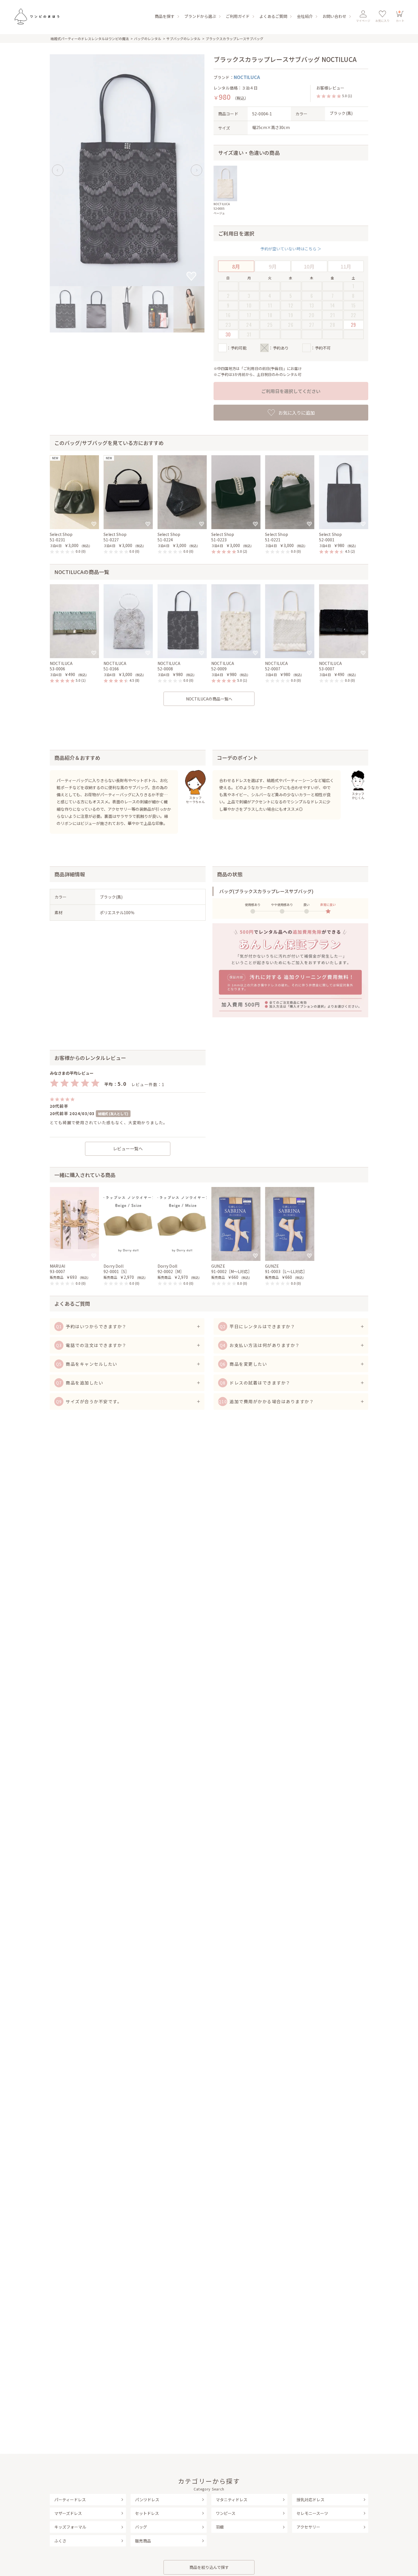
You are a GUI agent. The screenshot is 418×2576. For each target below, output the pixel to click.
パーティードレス (70, 2500)
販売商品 (143, 2541)
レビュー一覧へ (128, 1148)
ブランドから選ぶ (200, 16)
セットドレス (147, 2513)
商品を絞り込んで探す (209, 2567)
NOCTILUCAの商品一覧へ (209, 699)
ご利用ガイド (238, 16)
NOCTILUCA (247, 77)
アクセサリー (308, 2527)
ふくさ (60, 2541)
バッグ (141, 2527)
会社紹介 (305, 16)
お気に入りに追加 (297, 413)
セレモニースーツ (312, 2513)
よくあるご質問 (273, 16)
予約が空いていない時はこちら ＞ (291, 249)
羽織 (220, 2527)
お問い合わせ (334, 16)
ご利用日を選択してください (291, 391)
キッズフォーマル (70, 2527)
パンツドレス (147, 2500)
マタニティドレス (232, 2500)
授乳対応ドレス (311, 2500)
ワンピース (226, 2513)
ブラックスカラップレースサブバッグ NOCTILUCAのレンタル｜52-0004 (36, 16)
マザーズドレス (68, 2513)
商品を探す (165, 16)
